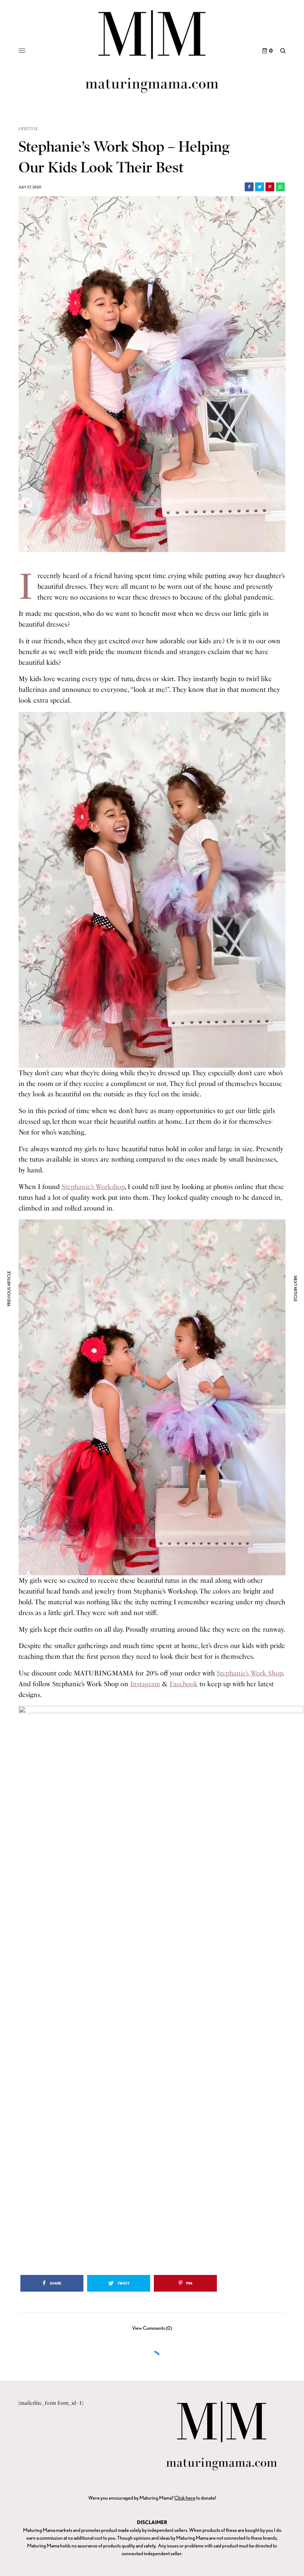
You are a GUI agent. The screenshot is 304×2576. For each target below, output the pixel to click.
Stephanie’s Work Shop (250, 1673)
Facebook (184, 1684)
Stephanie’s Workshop (93, 1187)
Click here (185, 2498)
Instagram (145, 1684)
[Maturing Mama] (152, 51)
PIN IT (156, 890)
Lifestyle (28, 129)
